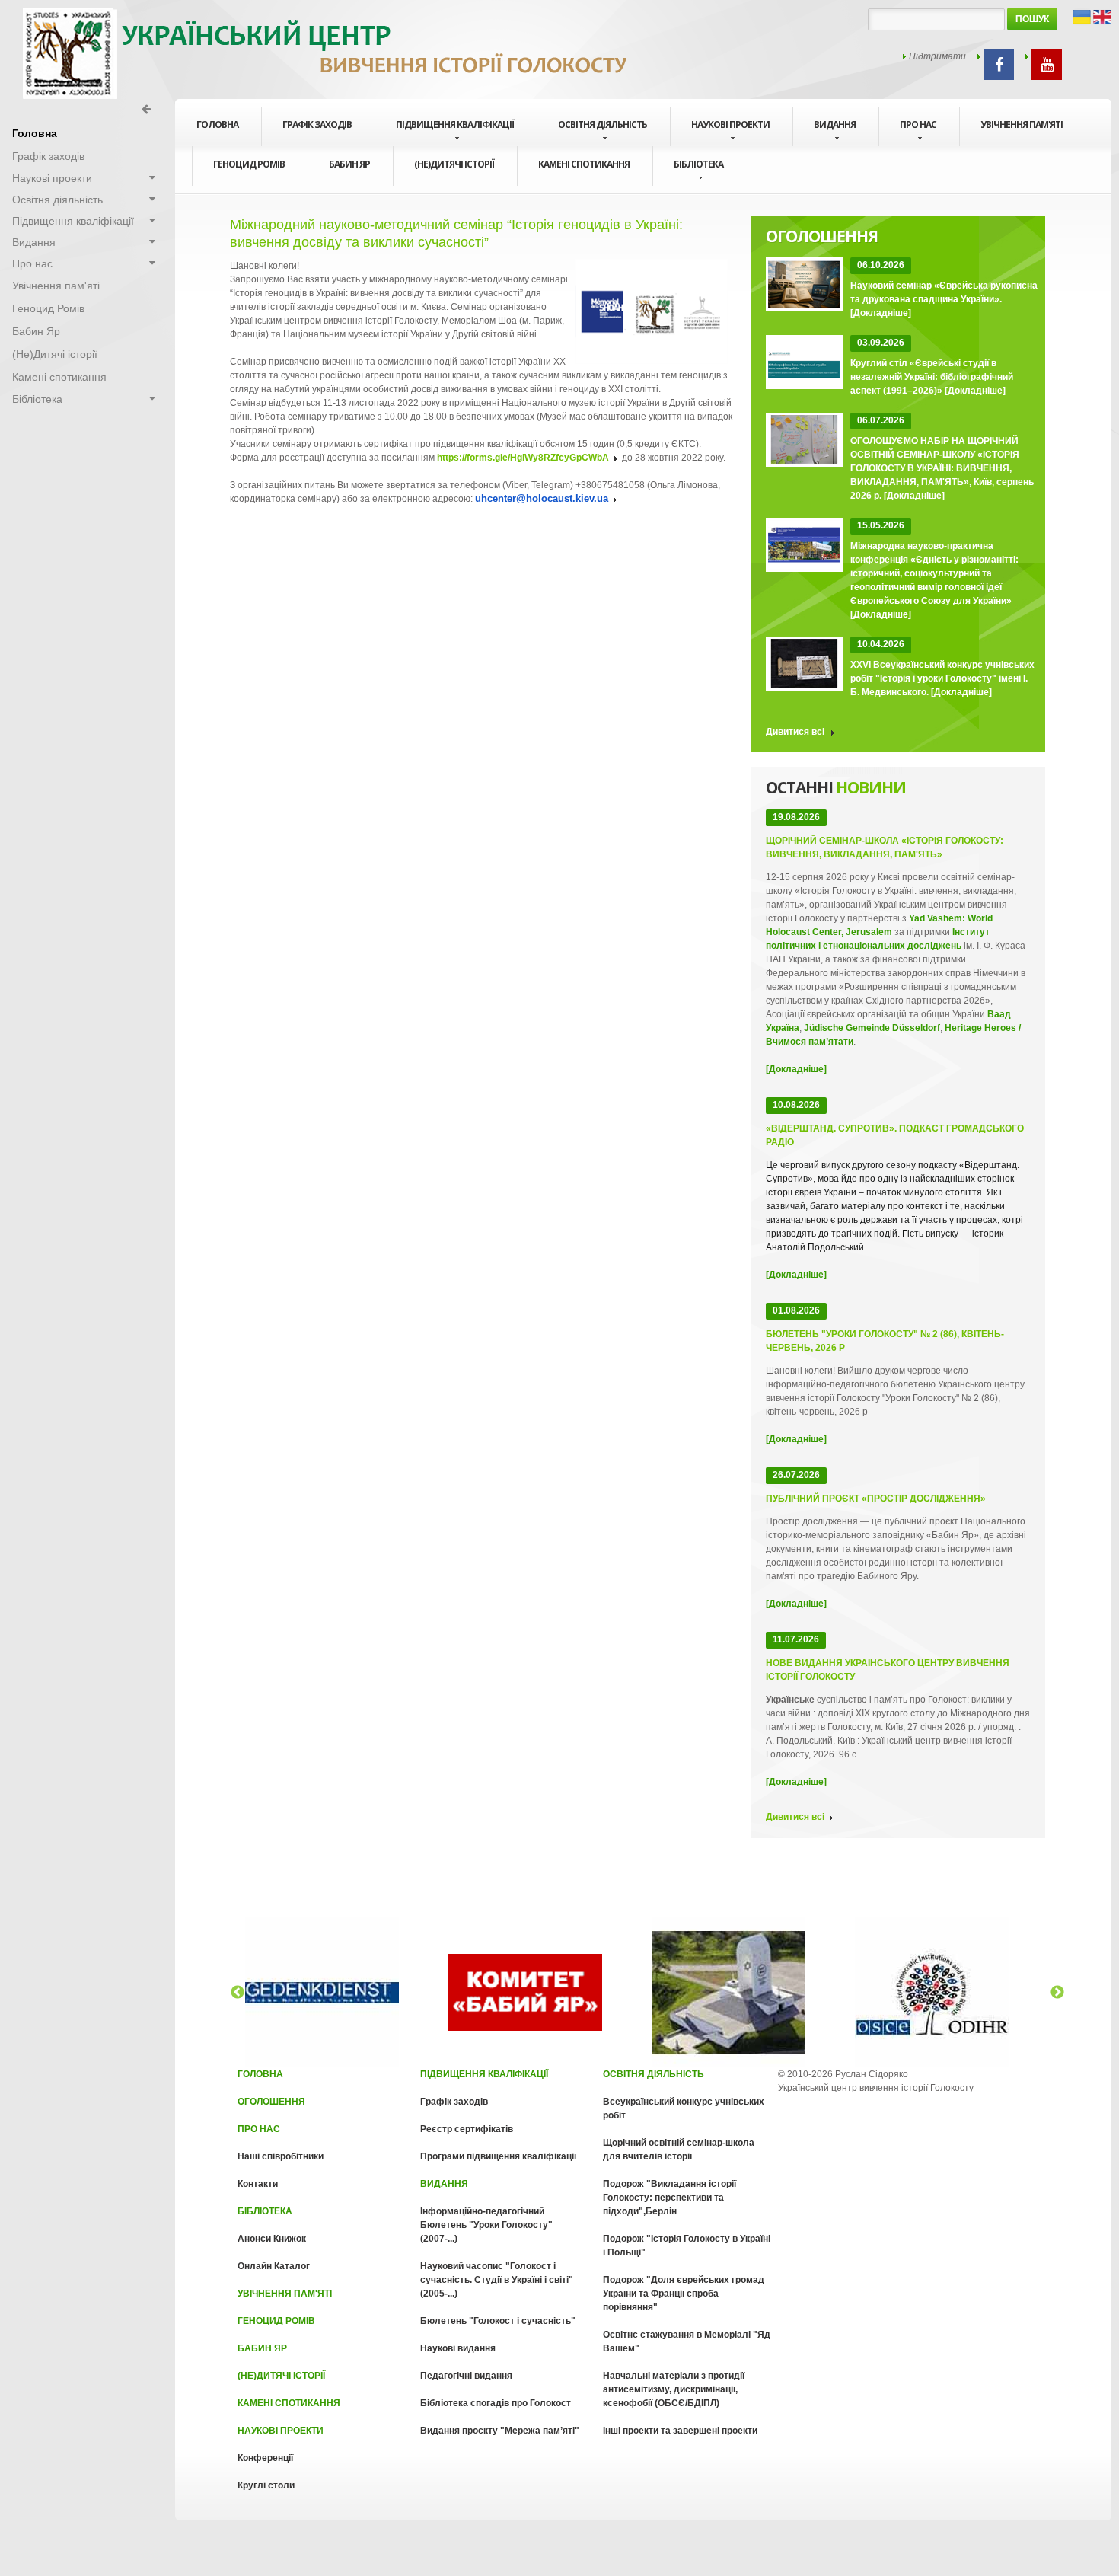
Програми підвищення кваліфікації (498, 2156)
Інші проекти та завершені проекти (680, 2431)
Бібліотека (698, 164)
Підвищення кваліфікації (455, 124)
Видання (835, 124)
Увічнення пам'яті (1022, 124)
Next (1057, 1993)
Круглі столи (266, 2485)
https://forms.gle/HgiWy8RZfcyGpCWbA (523, 458)
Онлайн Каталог (274, 2266)
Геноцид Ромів (249, 164)
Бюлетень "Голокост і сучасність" (498, 2321)
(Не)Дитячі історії (454, 164)
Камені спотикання (584, 164)
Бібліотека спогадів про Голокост (496, 2403)
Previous (238, 1993)
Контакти (258, 2184)
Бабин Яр (349, 164)
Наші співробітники (281, 2156)
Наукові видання (458, 2348)
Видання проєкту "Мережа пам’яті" (500, 2431)
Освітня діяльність (603, 124)
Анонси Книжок (272, 2239)
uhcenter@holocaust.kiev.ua (542, 498)
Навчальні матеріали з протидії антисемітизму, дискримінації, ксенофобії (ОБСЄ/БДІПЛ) (674, 2389)
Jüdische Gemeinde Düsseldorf (872, 1028)
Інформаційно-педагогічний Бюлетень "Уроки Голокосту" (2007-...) (486, 2225)
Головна (260, 2074)
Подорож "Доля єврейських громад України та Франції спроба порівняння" (684, 2294)
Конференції (265, 2458)
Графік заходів (317, 124)
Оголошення (271, 2102)
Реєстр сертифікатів (467, 2129)
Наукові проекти (730, 124)
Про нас (918, 124)
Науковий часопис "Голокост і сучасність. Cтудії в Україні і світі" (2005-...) (497, 2280)
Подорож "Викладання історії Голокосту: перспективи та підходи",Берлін (669, 2198)
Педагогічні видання (466, 2376)
